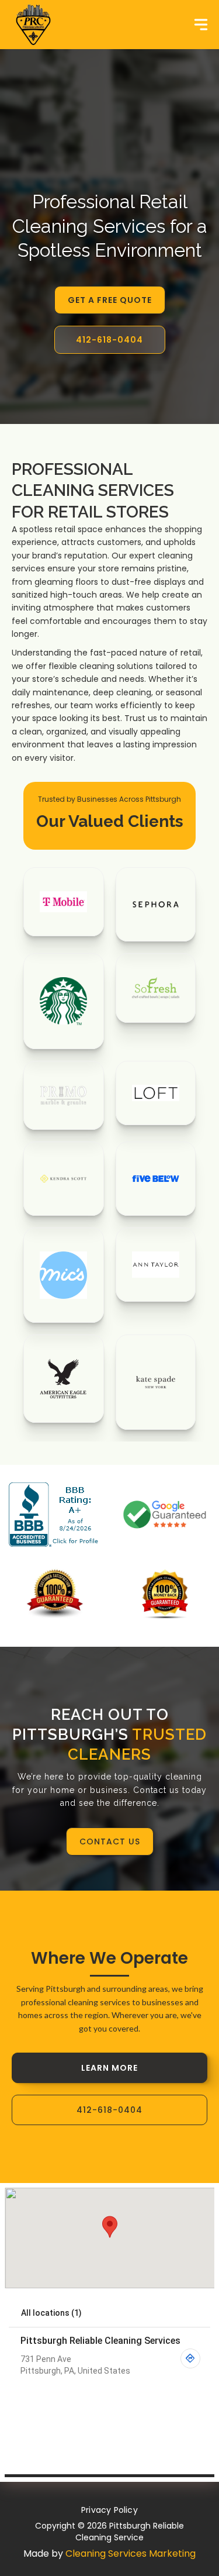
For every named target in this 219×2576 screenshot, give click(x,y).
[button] (201, 25)
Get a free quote (110, 300)
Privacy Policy (109, 2510)
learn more (109, 2068)
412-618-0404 (109, 340)
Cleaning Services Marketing (131, 2553)
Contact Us (110, 1842)
